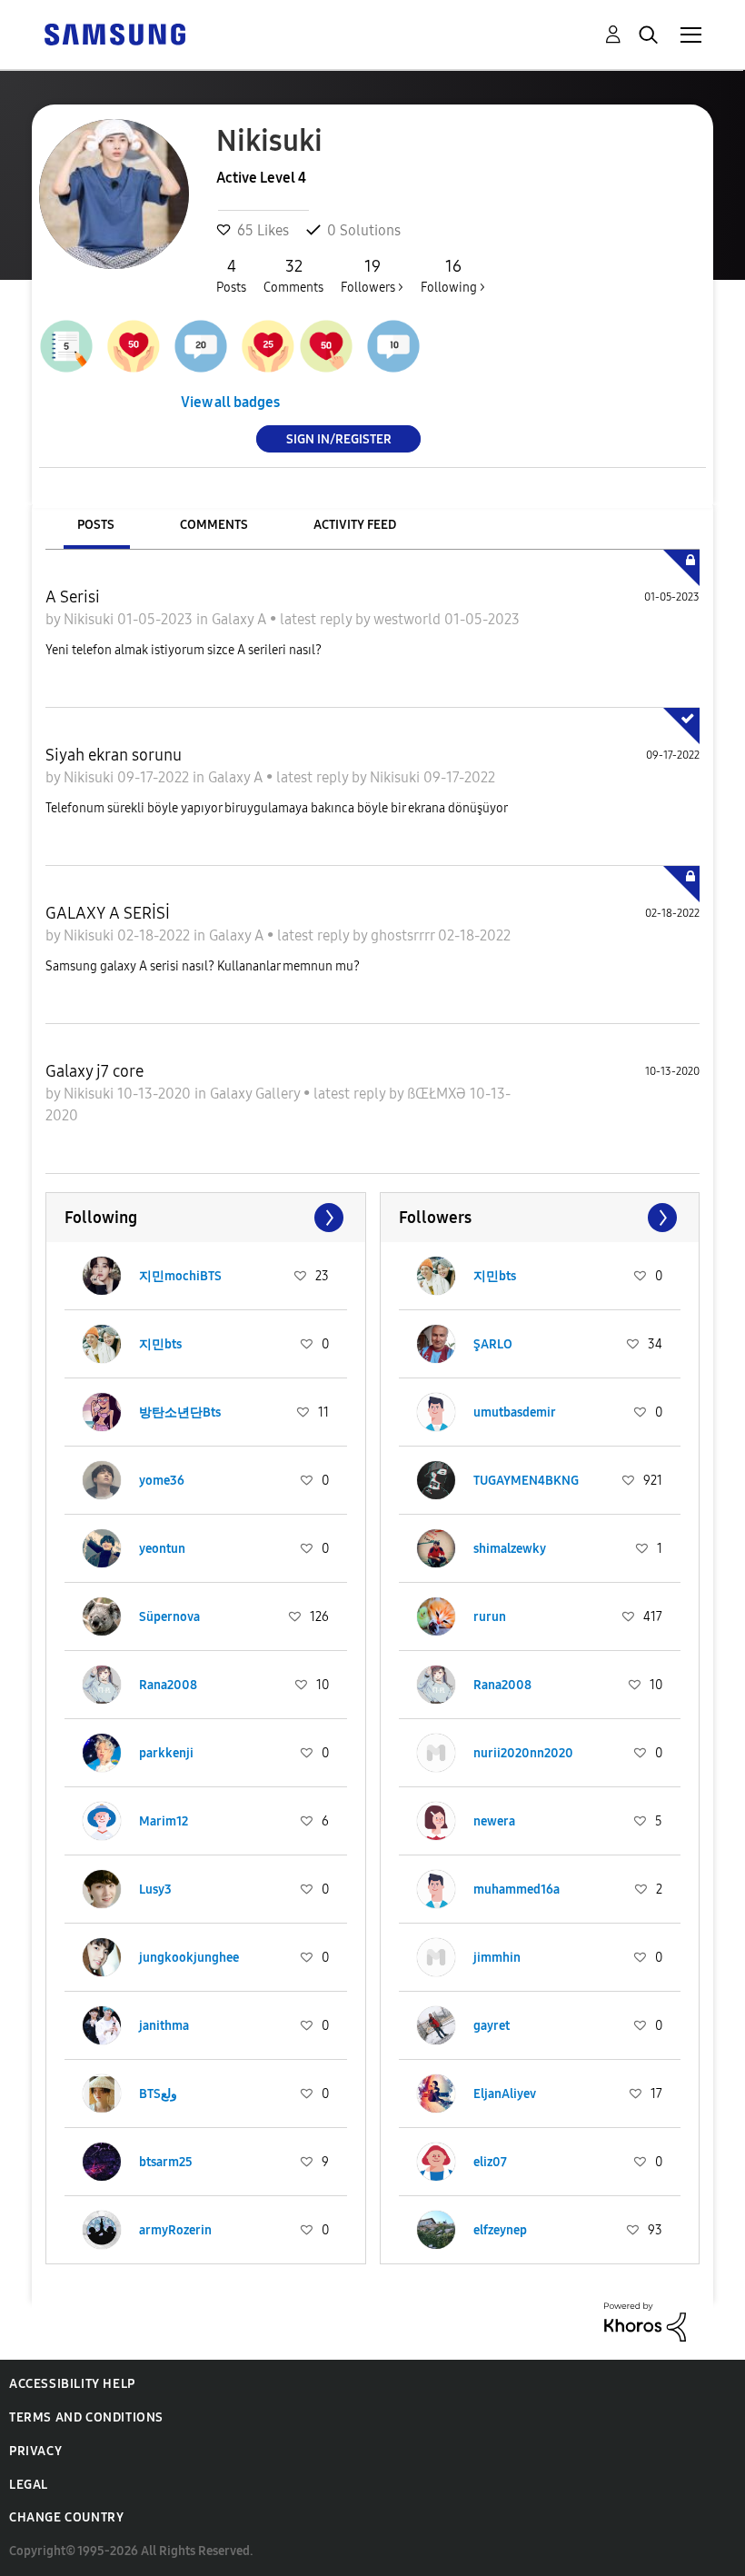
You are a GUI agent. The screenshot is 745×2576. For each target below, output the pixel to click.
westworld (409, 619)
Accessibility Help (72, 2384)
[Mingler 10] (393, 346)
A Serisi (73, 597)
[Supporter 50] (326, 346)
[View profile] (102, 1276)
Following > (453, 276)
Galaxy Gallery (257, 1094)
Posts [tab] (96, 525)
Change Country (66, 2517)
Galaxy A (241, 619)
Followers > (372, 276)
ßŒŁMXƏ (438, 1094)
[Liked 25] (268, 346)
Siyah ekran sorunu (114, 755)
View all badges (230, 402)
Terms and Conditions (86, 2417)
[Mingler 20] (201, 346)
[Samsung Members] (114, 33)
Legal (29, 2485)
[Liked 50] (134, 346)
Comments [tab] (214, 525)
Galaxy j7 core (94, 1071)
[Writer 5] (66, 346)
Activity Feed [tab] (355, 525)
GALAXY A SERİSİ (108, 913)
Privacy (35, 2451)
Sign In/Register (339, 438)
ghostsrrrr (404, 935)
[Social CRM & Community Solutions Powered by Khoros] (645, 2320)
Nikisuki (90, 619)
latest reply (318, 619)
